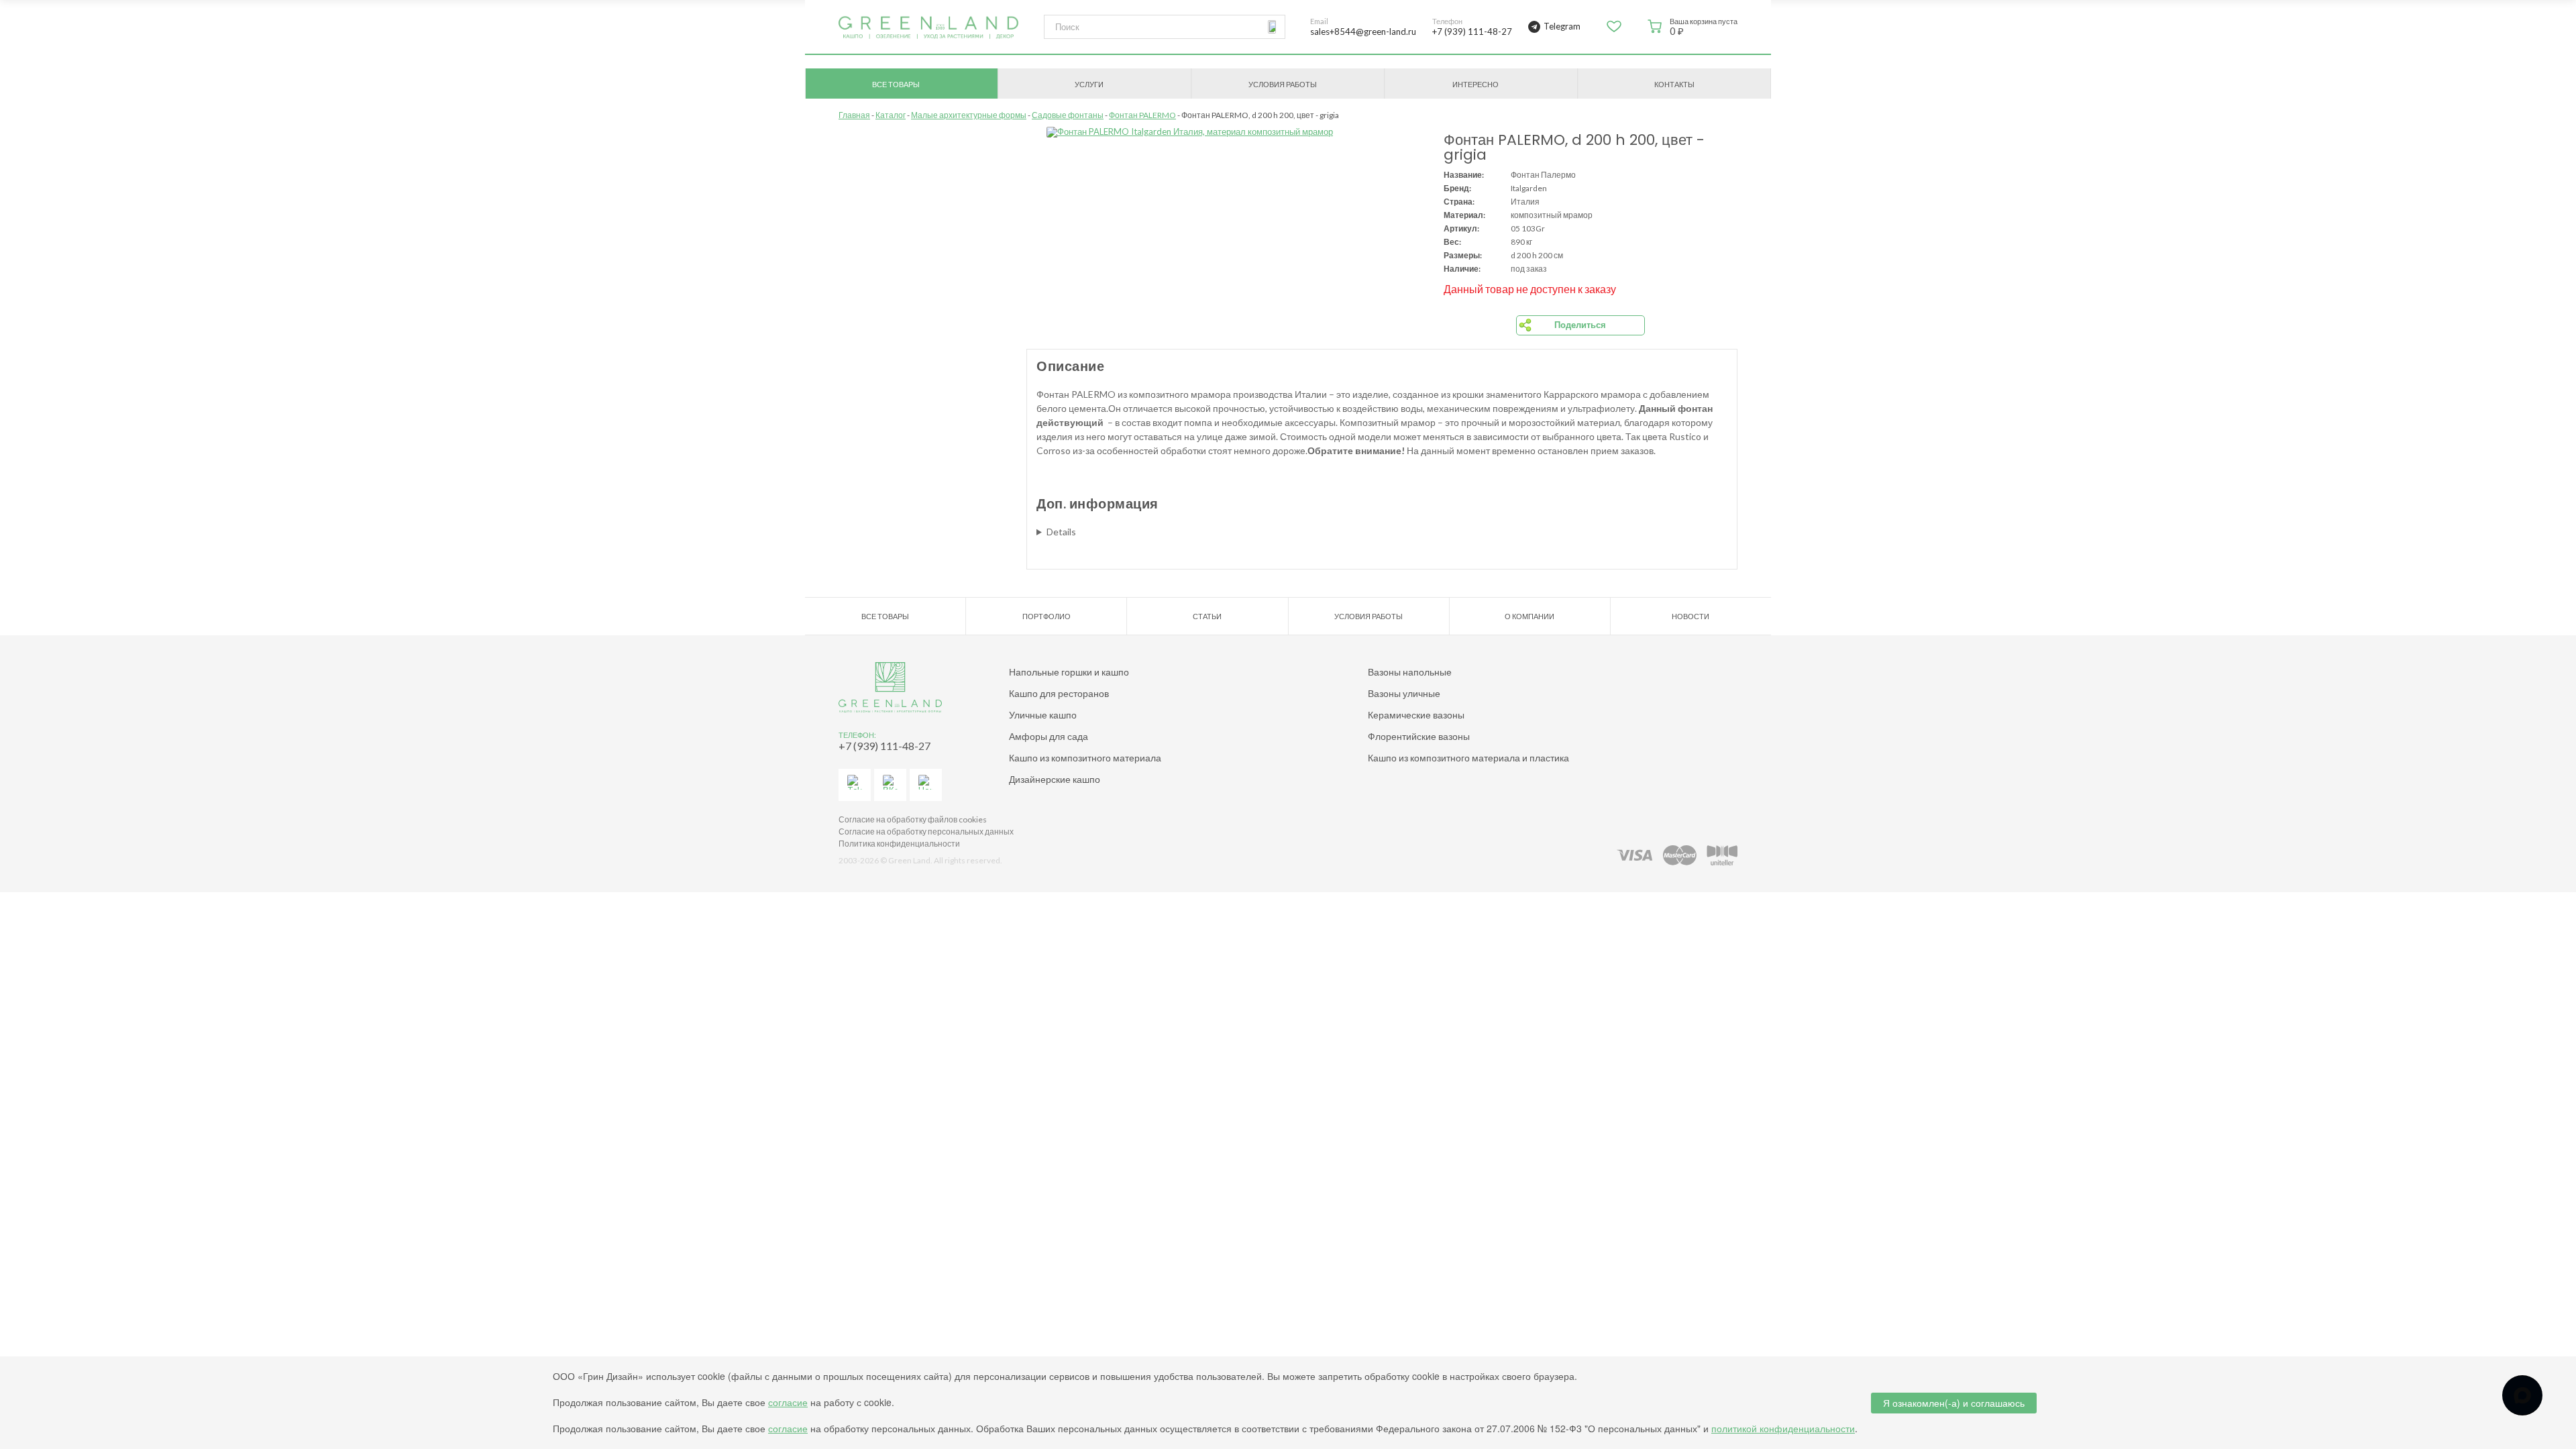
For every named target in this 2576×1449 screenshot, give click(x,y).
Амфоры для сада (1049, 736)
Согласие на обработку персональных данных (926, 831)
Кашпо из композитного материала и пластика (1468, 758)
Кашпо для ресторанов (1059, 693)
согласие (788, 1402)
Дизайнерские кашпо (1055, 779)
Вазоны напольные (1410, 672)
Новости (1690, 616)
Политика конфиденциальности (899, 844)
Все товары (896, 84)
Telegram (1562, 26)
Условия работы (1283, 84)
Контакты (1674, 84)
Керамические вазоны (1416, 715)
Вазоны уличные (1404, 693)
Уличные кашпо (1043, 715)
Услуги (1089, 84)
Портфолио (1046, 616)
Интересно (1475, 84)
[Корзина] (1655, 26)
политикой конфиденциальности (1783, 1428)
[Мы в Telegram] (855, 785)
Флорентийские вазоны (1419, 736)
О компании (1529, 616)
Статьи (1207, 616)
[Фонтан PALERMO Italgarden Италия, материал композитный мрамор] (1235, 132)
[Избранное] (1614, 31)
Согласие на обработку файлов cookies (913, 819)
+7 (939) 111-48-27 (884, 746)
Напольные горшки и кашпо (1069, 672)
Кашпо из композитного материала (1085, 758)
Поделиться (1580, 325)
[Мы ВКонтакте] (890, 785)
